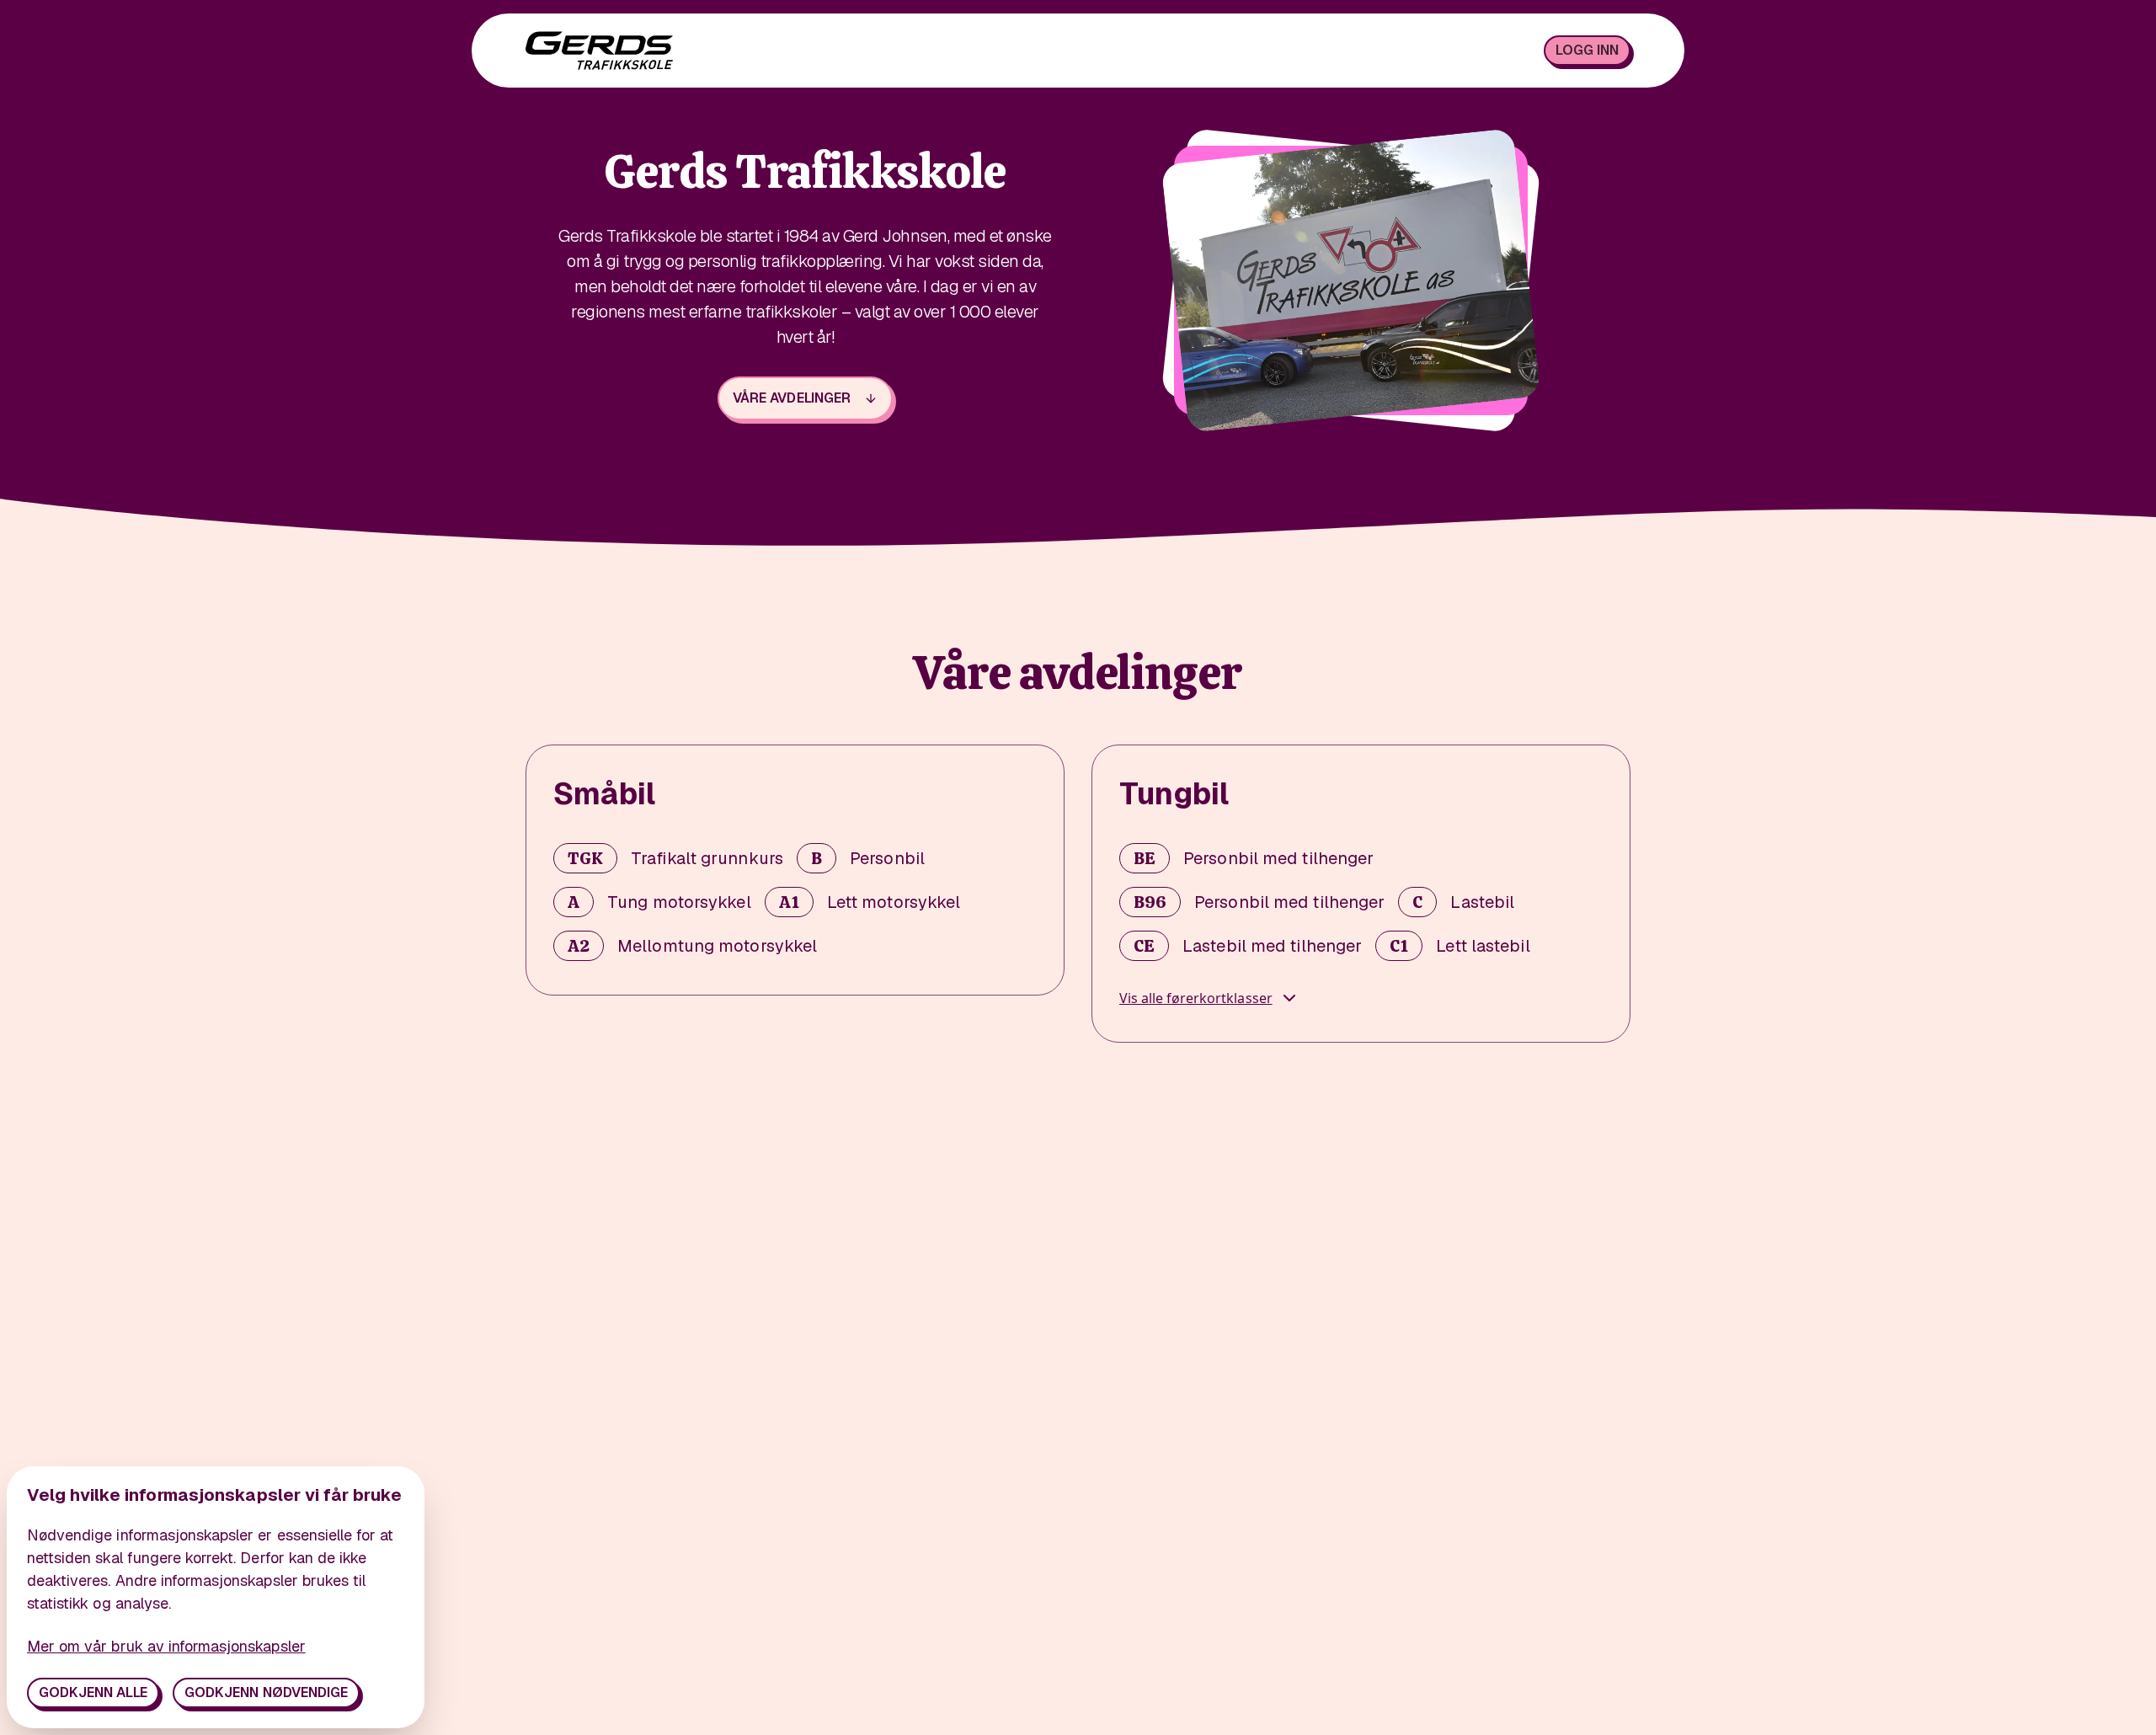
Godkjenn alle (93, 1692)
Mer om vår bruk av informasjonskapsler (166, 1646)
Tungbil (1174, 794)
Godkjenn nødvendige (266, 1692)
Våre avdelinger (791, 398)
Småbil (604, 794)
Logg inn (1587, 50)
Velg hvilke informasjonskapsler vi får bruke (214, 1495)
